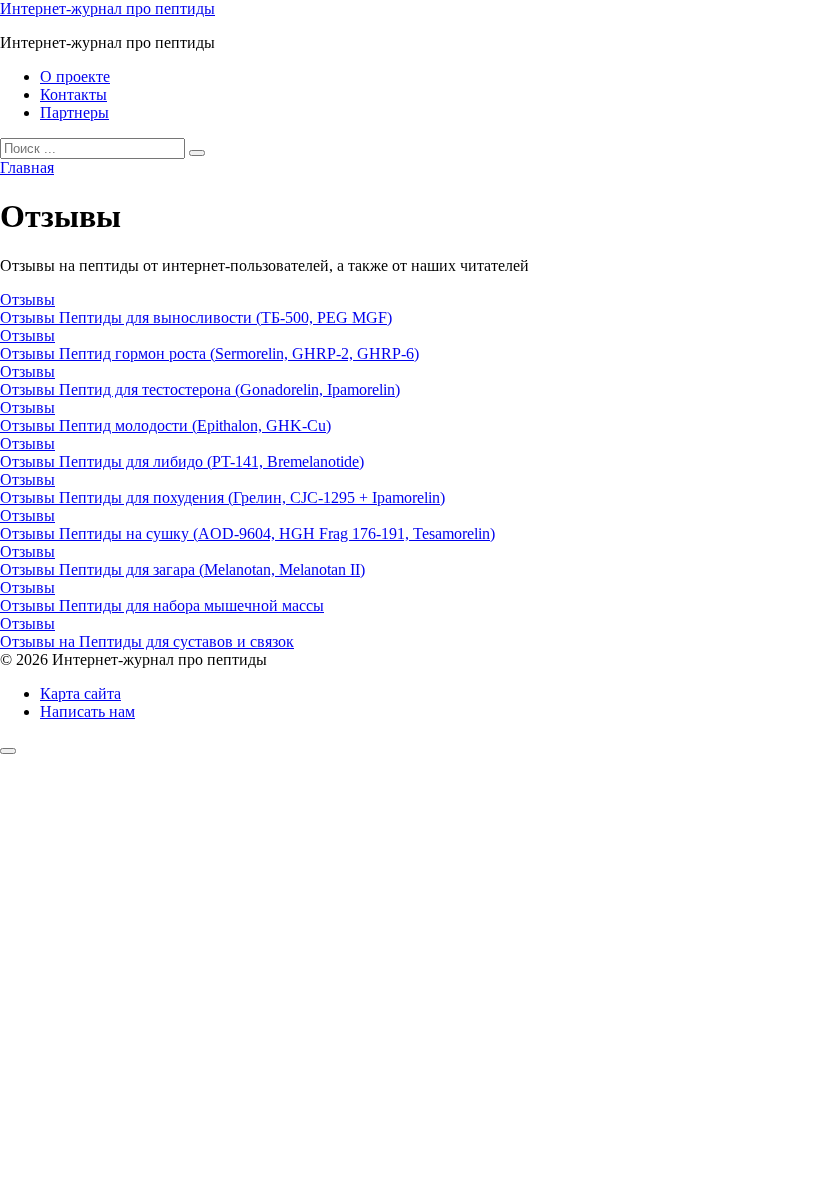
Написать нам (87, 711)
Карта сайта (80, 693)
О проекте (75, 76)
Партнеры (74, 112)
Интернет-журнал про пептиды (107, 8)
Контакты (73, 94)
